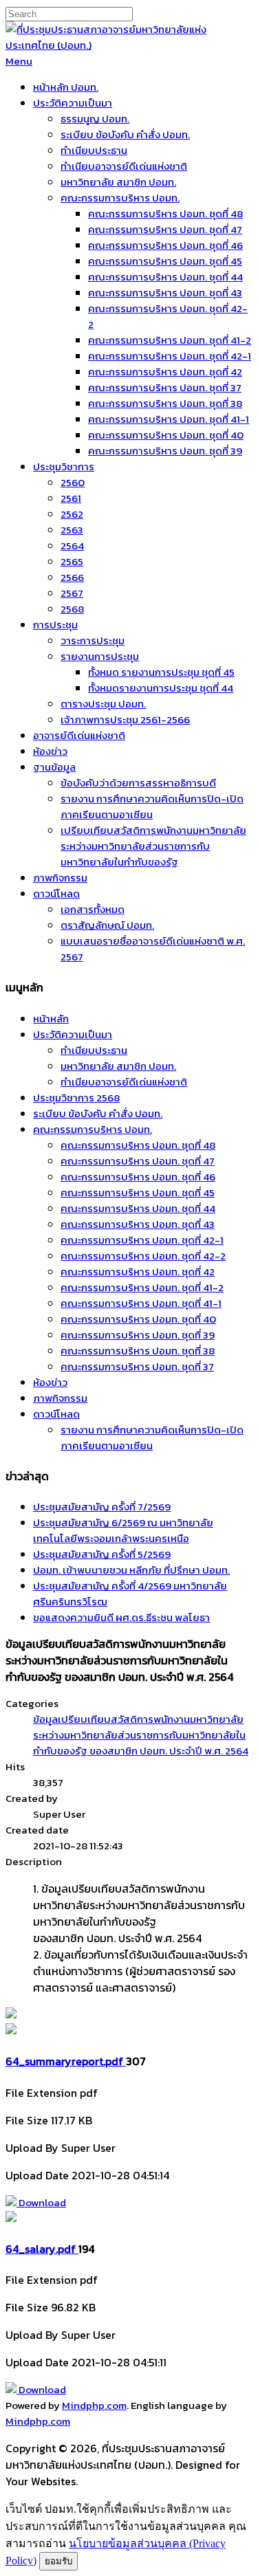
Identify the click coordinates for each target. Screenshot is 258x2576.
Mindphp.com (94, 2405)
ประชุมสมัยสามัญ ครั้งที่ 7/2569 (102, 1507)
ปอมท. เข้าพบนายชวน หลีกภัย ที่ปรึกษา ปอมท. (131, 1570)
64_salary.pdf (42, 2249)
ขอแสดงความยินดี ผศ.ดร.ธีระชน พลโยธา (121, 1617)
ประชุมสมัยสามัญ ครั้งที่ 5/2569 (102, 1554)
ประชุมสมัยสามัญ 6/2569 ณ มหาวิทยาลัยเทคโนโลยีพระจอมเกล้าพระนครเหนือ (123, 1530)
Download (41, 2202)
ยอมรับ (58, 2561)
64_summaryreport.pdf (66, 2061)
